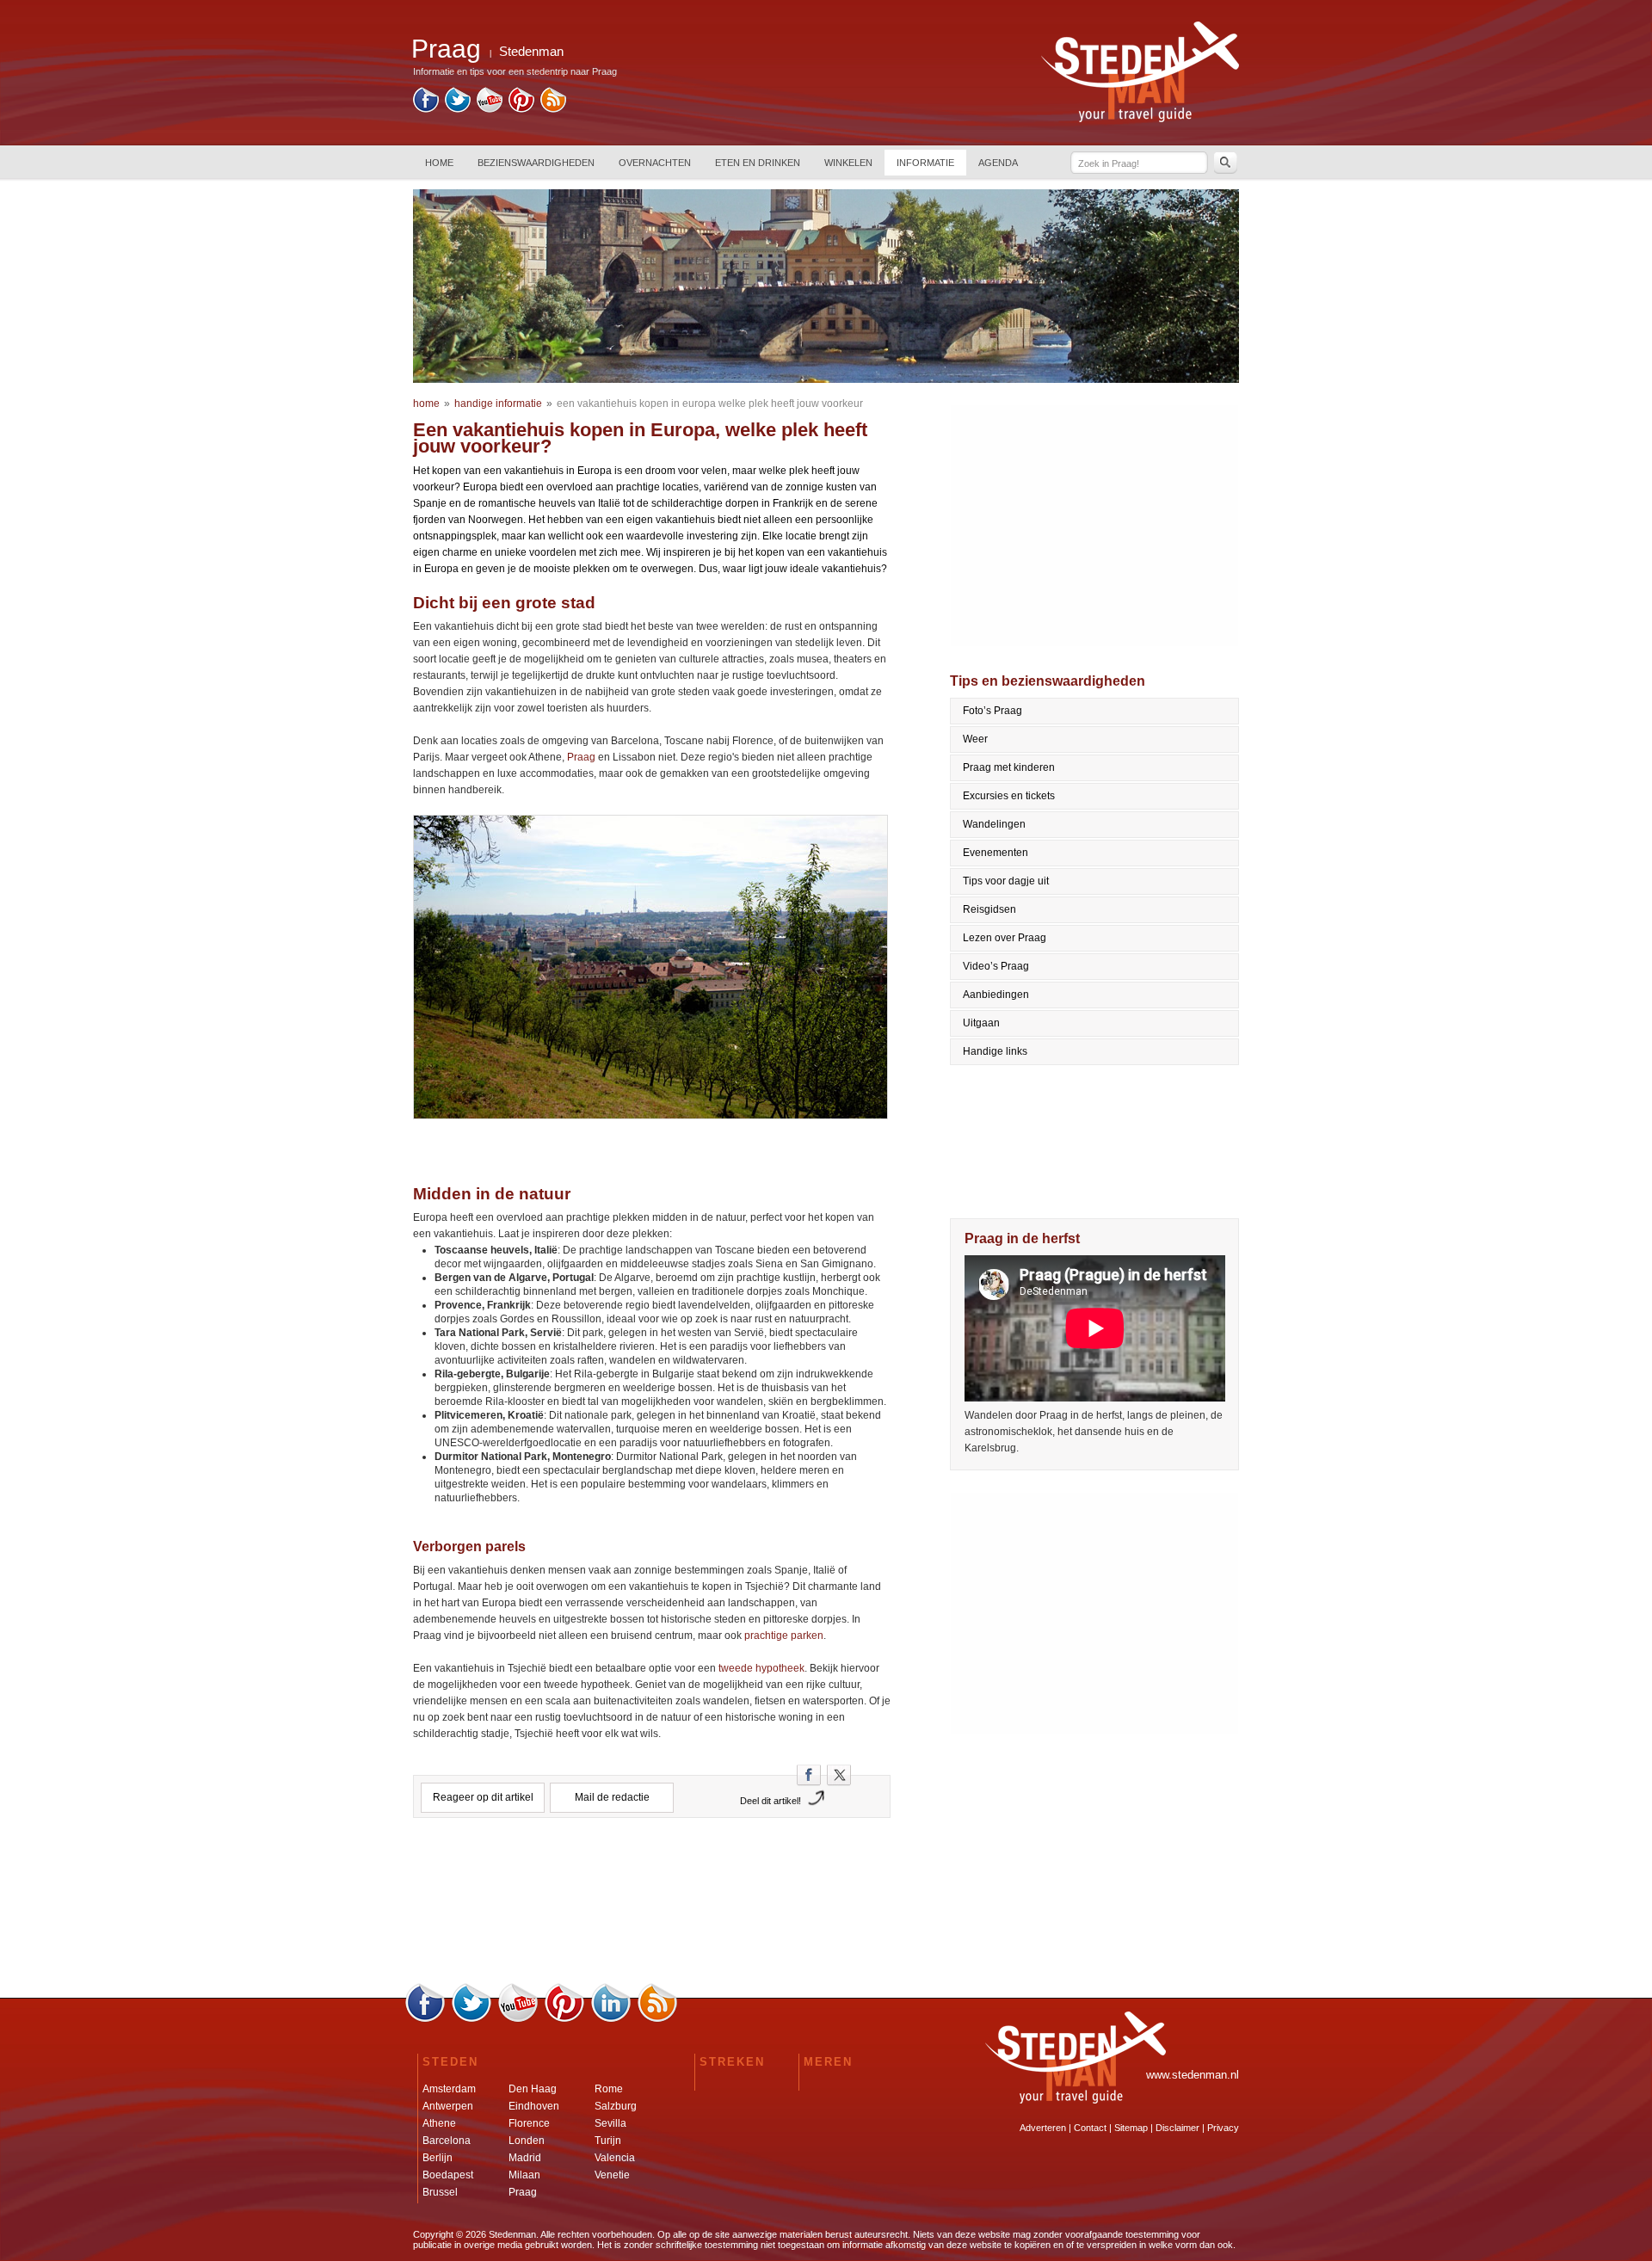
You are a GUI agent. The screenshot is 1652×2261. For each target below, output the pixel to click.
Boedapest (448, 2175)
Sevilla (610, 2123)
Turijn (608, 2141)
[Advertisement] (652, 1907)
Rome (609, 2089)
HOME (439, 163)
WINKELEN (848, 163)
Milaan (524, 2175)
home (426, 404)
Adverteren (1043, 2128)
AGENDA (998, 163)
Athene (439, 2123)
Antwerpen (448, 2106)
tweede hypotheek (761, 1668)
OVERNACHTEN (655, 163)
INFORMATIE (925, 163)
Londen (527, 2141)
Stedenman (531, 51)
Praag (581, 757)
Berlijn (438, 2158)
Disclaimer (1177, 2128)
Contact (1090, 2128)
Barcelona (447, 2141)
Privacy (1223, 2128)
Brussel (440, 2192)
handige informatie (498, 404)
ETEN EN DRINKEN (758, 163)
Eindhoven (534, 2106)
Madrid (525, 2158)
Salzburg (616, 2106)
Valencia (615, 2158)
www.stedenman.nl (1193, 2075)
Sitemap (1131, 2128)
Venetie (612, 2175)
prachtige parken (784, 1636)
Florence (529, 2123)
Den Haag (533, 2089)
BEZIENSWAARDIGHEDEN (536, 163)
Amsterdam (449, 2089)
